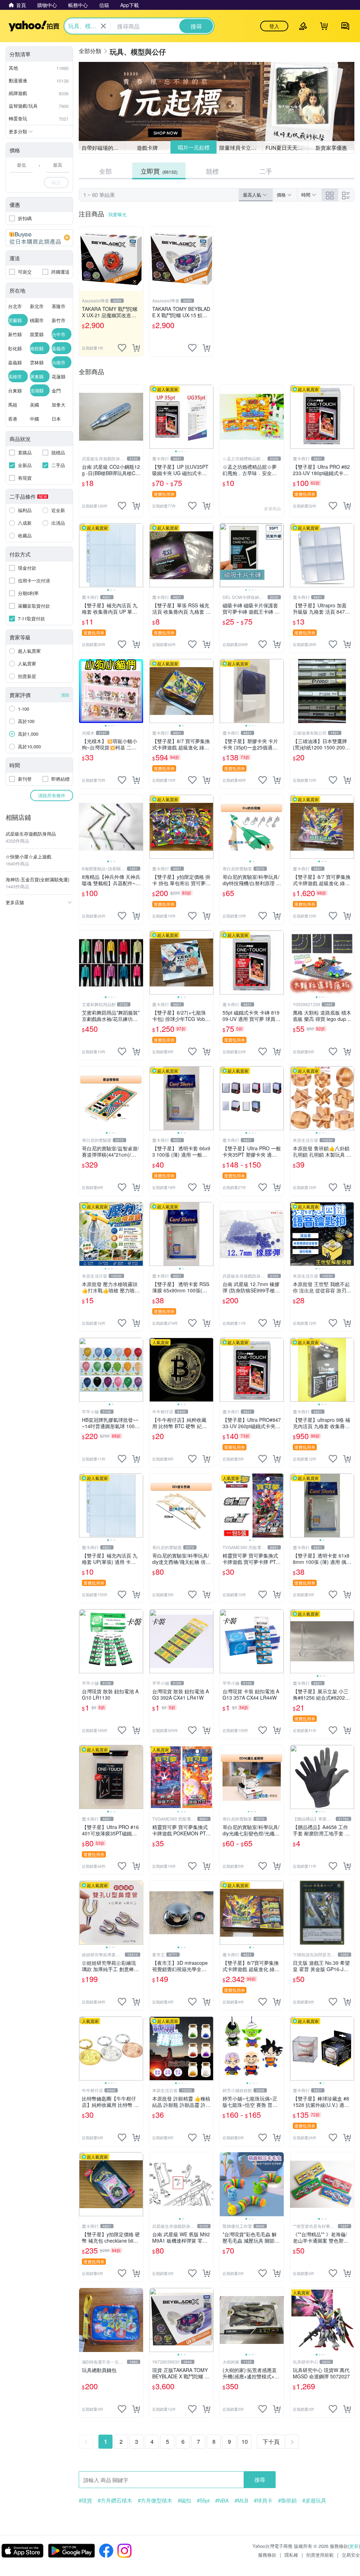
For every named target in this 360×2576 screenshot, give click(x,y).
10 (245, 2441)
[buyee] (39, 238)
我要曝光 (117, 214)
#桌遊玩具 (314, 2500)
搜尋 (260, 2479)
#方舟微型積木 (155, 2500)
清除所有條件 (52, 795)
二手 (266, 171)
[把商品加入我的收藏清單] (122, 348)
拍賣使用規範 (320, 2555)
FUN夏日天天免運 (287, 148)
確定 (56, 182)
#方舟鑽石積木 (115, 2500)
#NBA (222, 2500)
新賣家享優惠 (331, 148)
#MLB (241, 2500)
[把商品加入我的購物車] (136, 348)
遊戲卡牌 (147, 148)
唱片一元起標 (193, 148)
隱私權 (291, 2555)
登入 (274, 26)
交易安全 (351, 2555)
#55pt (203, 2500)
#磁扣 (185, 2500)
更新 (354, 2546)
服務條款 (267, 2555)
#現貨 (85, 2500)
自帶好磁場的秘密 (103, 148)
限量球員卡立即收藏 (241, 147)
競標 (212, 171)
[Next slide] (209, 417)
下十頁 (271, 2441)
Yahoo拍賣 (34, 26)
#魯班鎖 (287, 2500)
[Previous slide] (154, 417)
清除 (65, 695)
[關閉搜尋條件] (103, 26)
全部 (105, 171)
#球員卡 (263, 2500)
